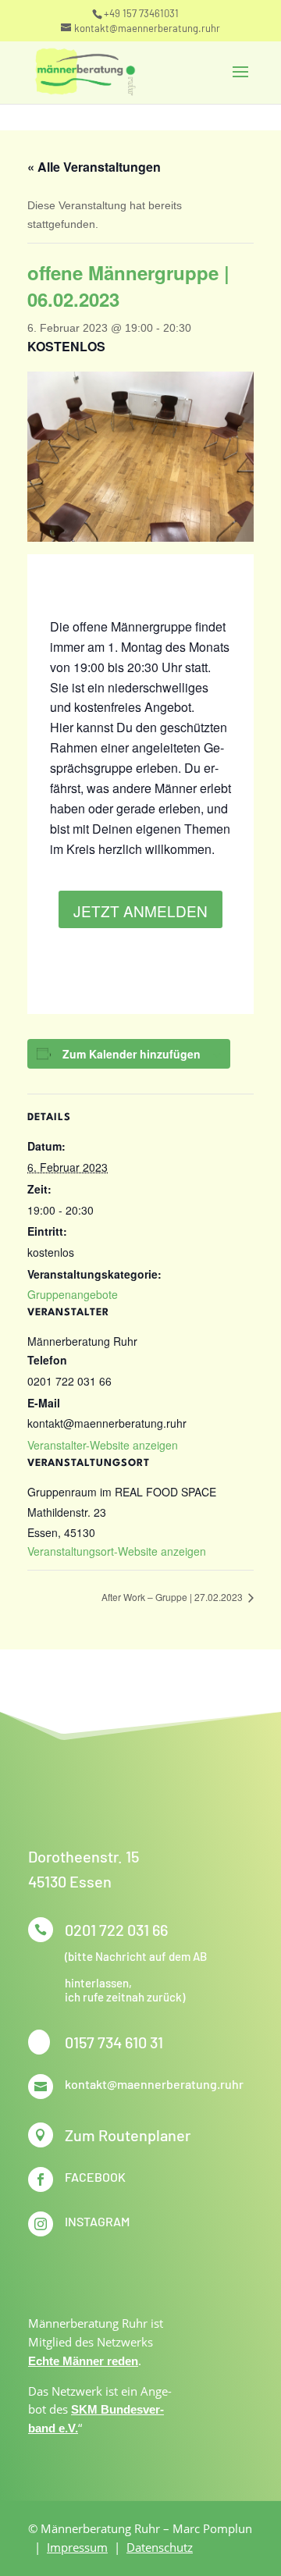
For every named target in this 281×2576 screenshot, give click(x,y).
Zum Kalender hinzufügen (132, 1054)
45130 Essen (70, 1881)
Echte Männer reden (83, 2361)
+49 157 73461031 (141, 13)
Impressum (77, 2547)
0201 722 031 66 (116, 1930)
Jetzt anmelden (140, 911)
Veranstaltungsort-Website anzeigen (117, 1551)
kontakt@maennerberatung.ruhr (154, 2084)
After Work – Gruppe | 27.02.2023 (173, 1597)
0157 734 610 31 (114, 2042)
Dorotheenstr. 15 (84, 1856)
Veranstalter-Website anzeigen (103, 1445)
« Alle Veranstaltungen (94, 167)
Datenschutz (160, 2547)
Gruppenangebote (73, 1294)
